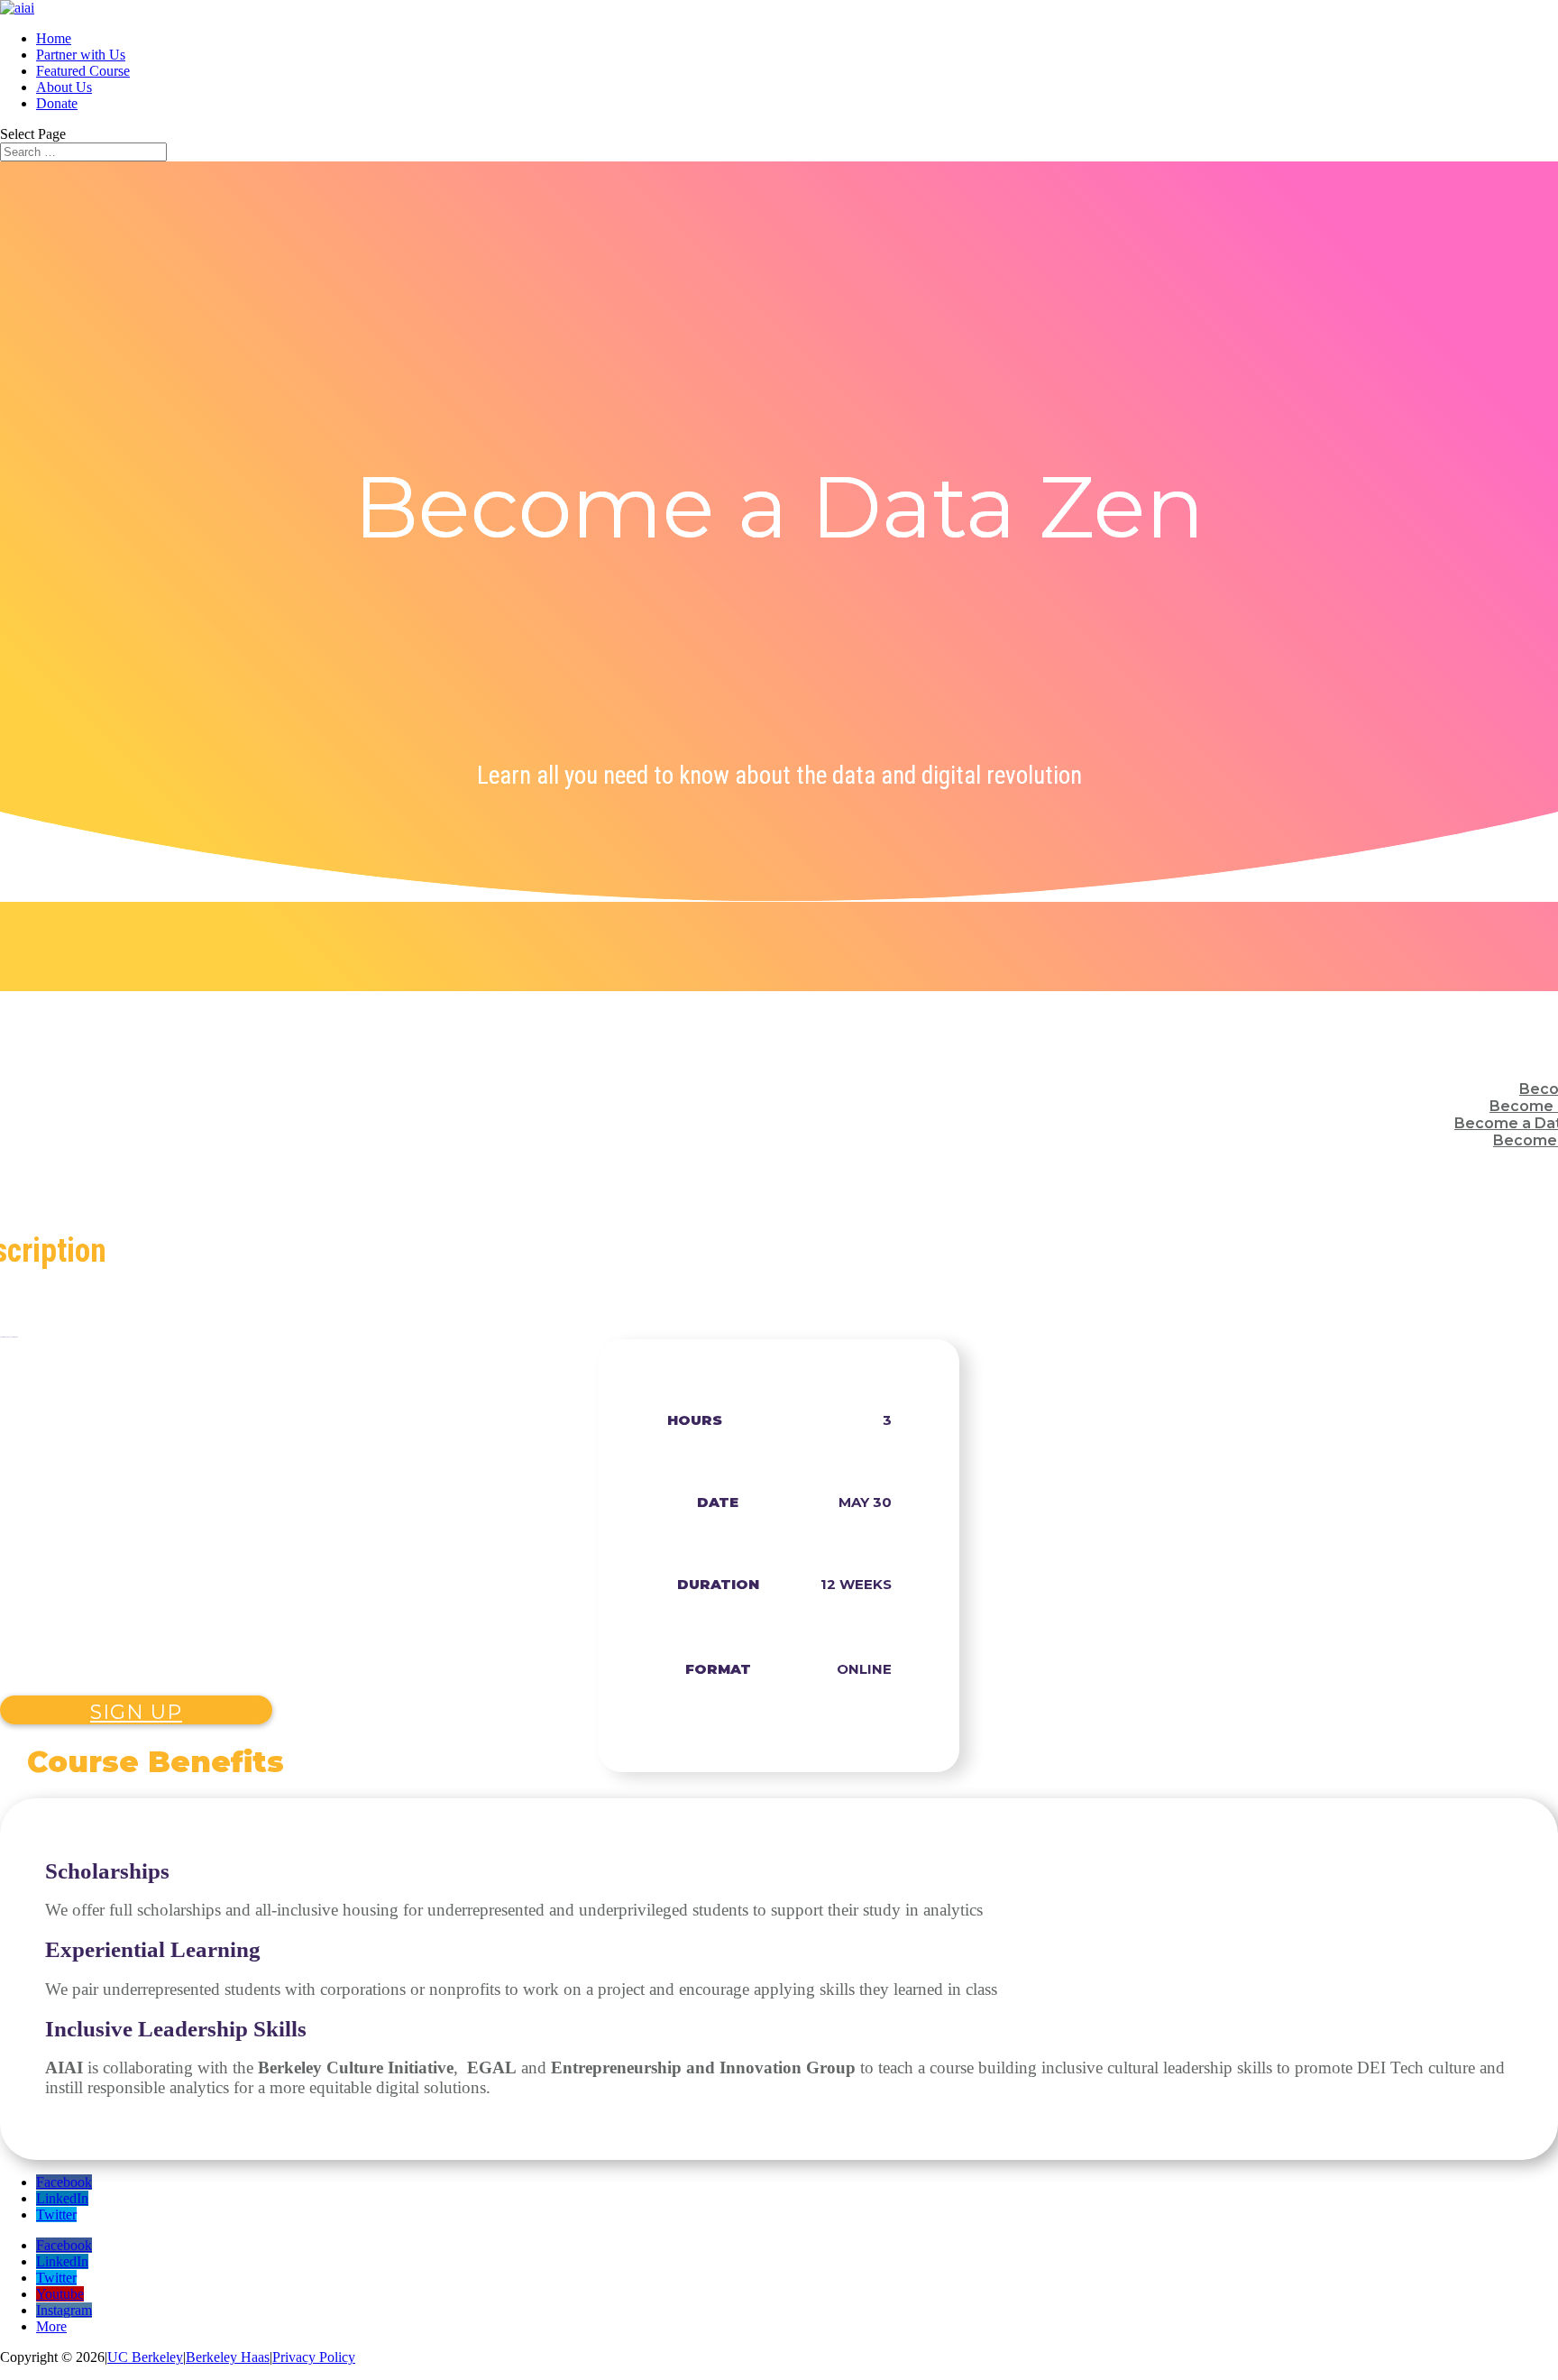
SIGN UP (136, 1712)
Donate (57, 103)
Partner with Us (81, 55)
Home (54, 38)
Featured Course (83, 71)
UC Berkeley (145, 2357)
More (51, 2326)
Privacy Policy (314, 2357)
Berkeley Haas (228, 2357)
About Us (64, 87)
